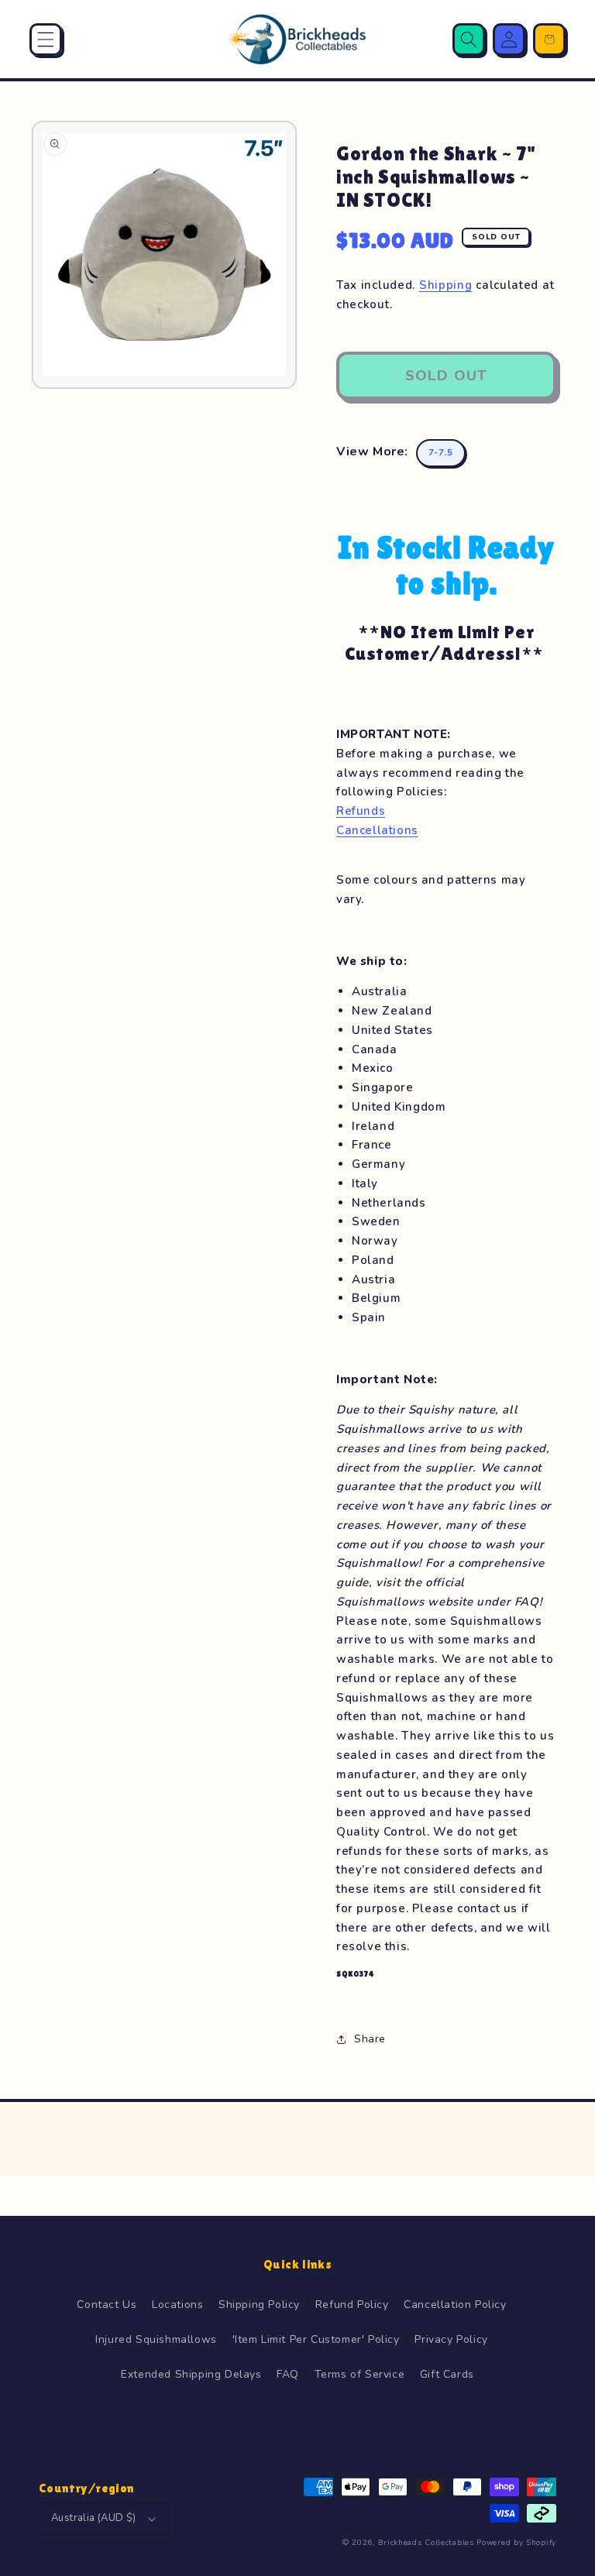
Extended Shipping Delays (191, 2374)
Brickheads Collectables (426, 2543)
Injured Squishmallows (156, 2339)
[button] (46, 39)
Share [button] (370, 2039)
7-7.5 (441, 452)
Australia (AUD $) (94, 2518)
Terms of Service (360, 2374)
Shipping (446, 285)
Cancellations (377, 830)
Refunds (361, 811)
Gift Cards (447, 2374)
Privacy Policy (451, 2339)
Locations (177, 2305)
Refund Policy (352, 2305)
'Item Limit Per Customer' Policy (316, 2339)
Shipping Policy (259, 2305)
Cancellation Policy (455, 2305)
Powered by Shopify (516, 2543)
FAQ (288, 2374)
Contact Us (107, 2305)
